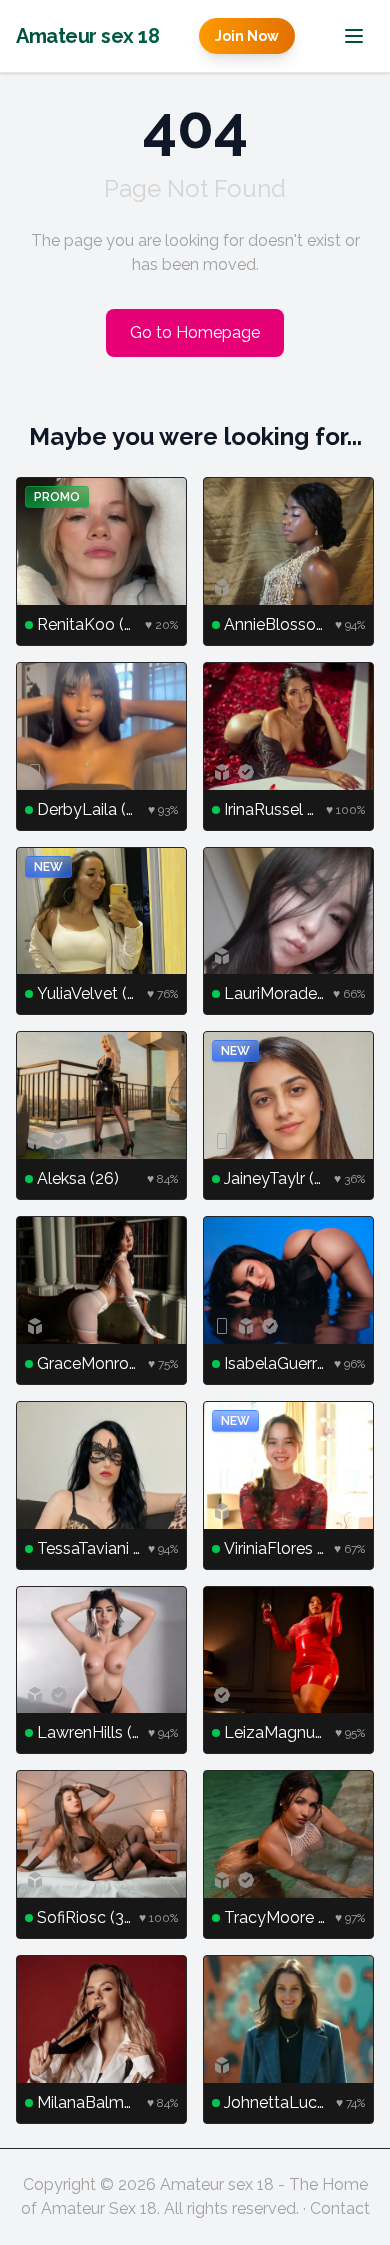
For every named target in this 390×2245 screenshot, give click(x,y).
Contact (340, 2208)
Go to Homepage (195, 332)
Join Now (247, 36)
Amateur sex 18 (87, 36)
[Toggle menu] (354, 36)
